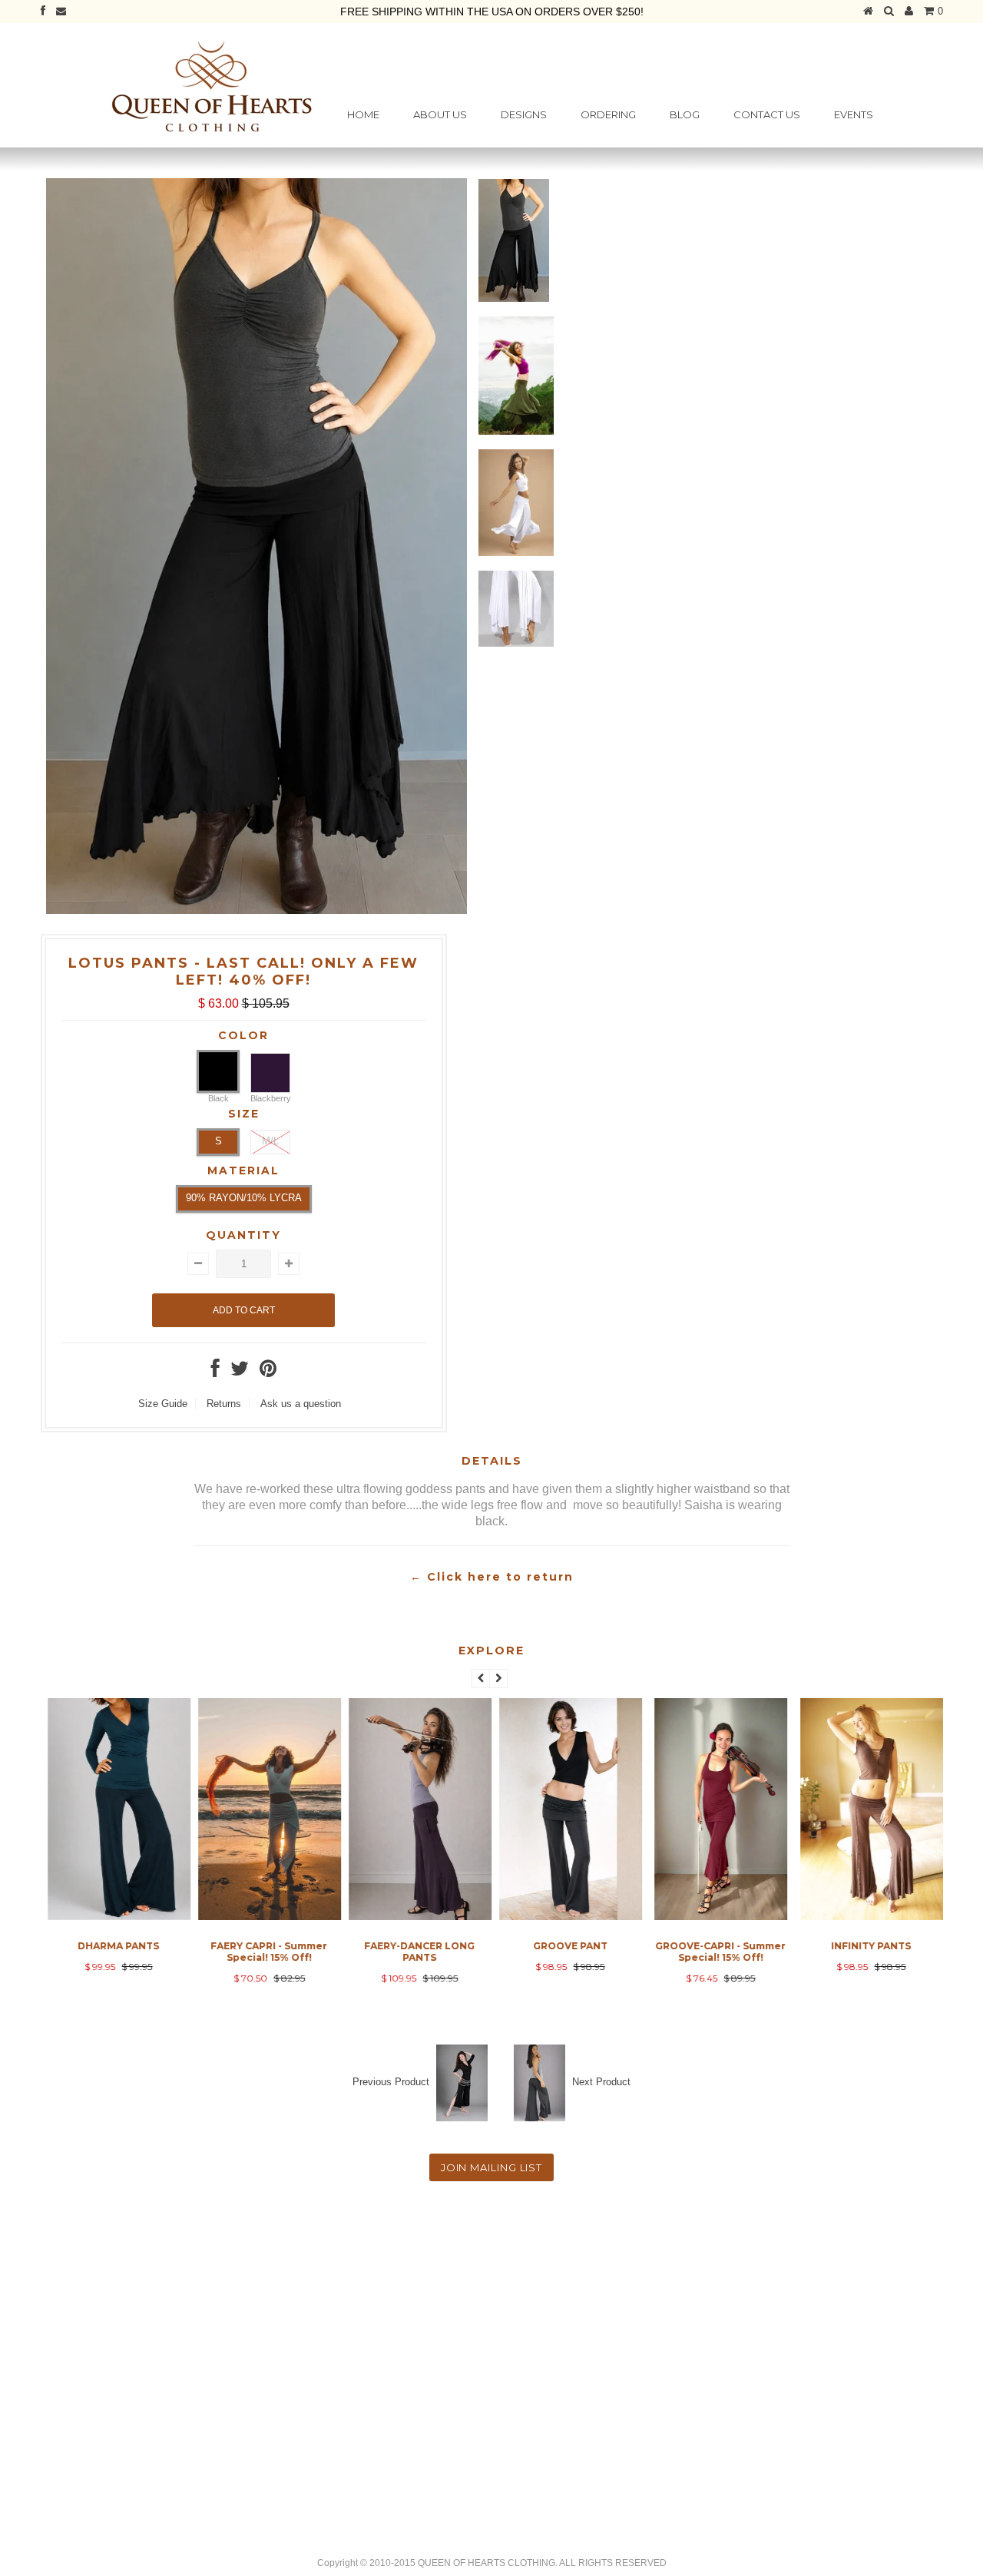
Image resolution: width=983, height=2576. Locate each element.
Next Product (601, 2083)
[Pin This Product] (268, 1372)
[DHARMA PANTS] (116, 1917)
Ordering (608, 114)
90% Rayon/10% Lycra (244, 1198)
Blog (685, 114)
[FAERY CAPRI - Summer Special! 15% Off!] (266, 1917)
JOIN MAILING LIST (491, 2167)
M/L (270, 1141)
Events (854, 114)
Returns (224, 1404)
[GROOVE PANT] (568, 1917)
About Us (440, 114)
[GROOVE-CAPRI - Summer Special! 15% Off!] (718, 1917)
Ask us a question (301, 1404)
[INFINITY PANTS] (869, 1917)
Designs (524, 114)
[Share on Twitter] (240, 1372)
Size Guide (163, 1404)
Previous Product (391, 2083)
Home (363, 114)
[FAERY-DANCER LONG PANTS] (417, 1917)
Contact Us (767, 114)
